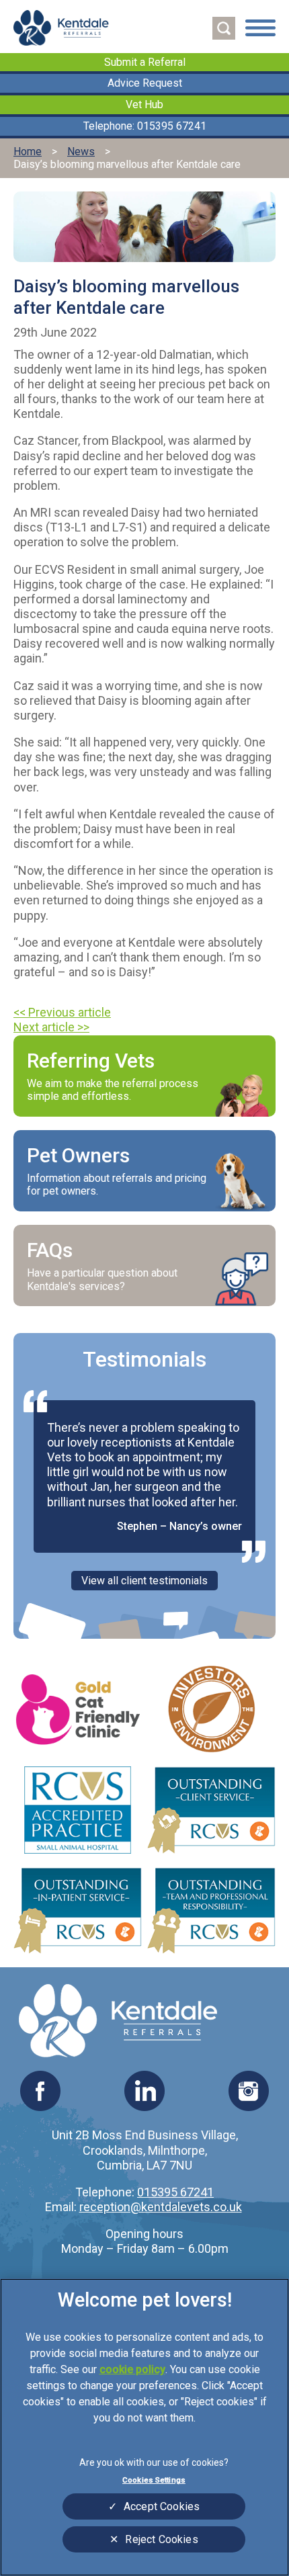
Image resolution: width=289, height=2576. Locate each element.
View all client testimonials (144, 1581)
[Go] (224, 28)
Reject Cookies (161, 2539)
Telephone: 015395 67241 (145, 126)
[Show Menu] (260, 29)
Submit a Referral (145, 62)
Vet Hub (144, 104)
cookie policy (132, 2369)
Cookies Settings (154, 2480)
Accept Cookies (162, 2506)
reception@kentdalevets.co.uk (161, 2207)
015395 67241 (175, 2192)
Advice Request (145, 83)
